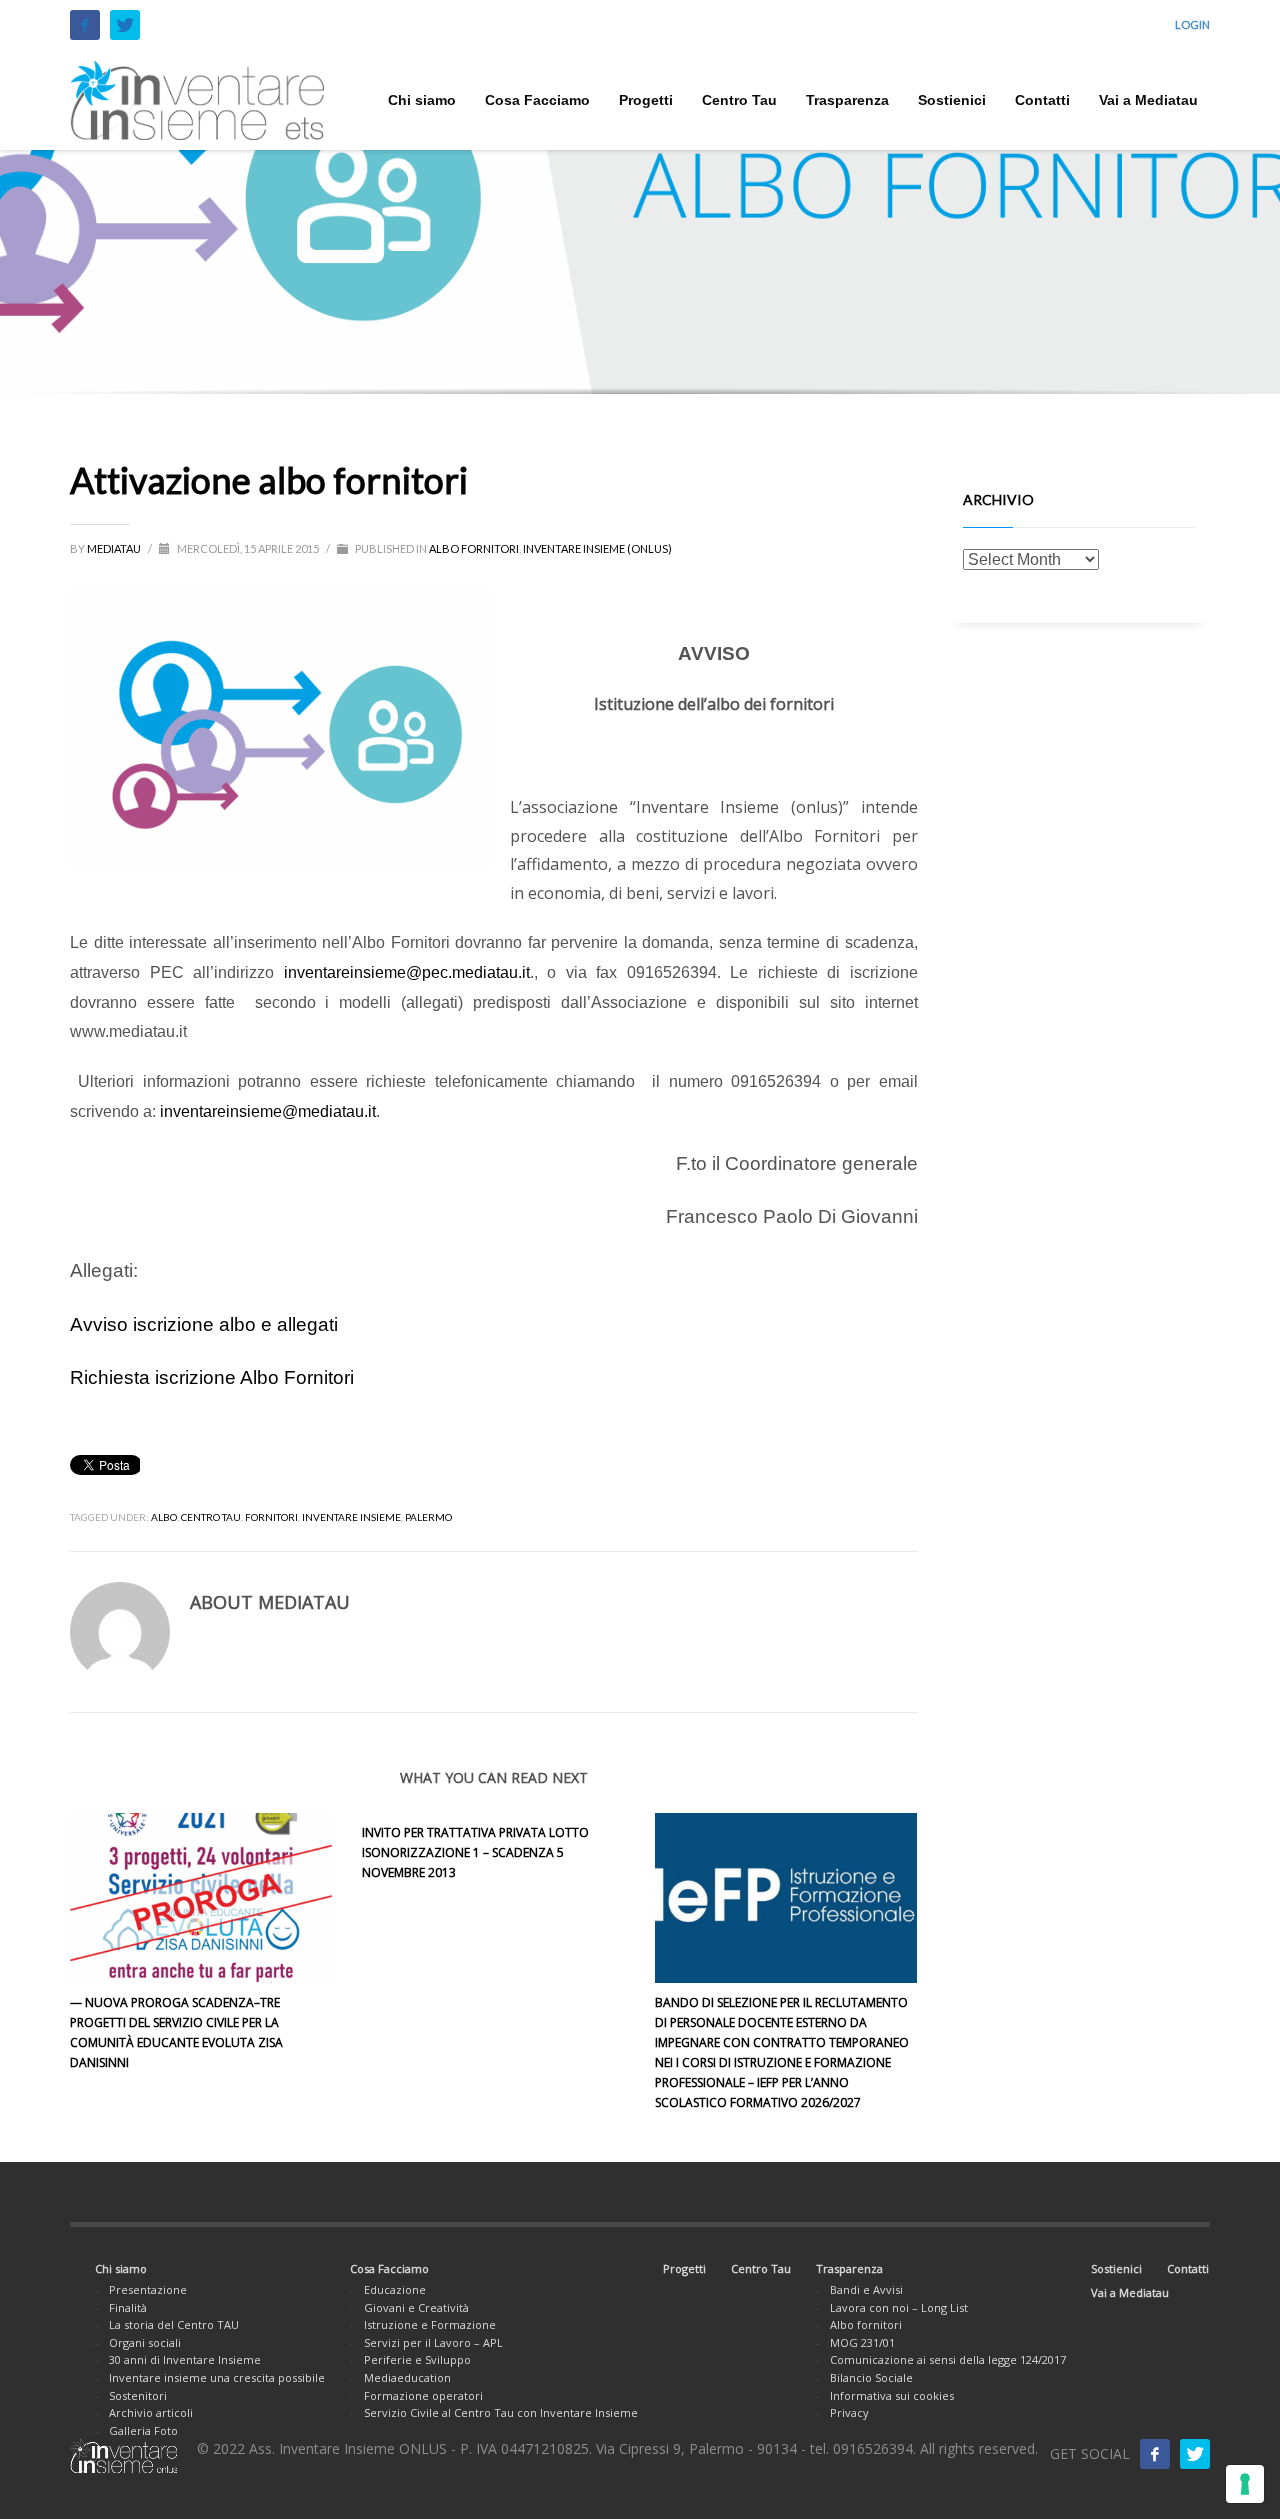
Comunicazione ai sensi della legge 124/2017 (948, 2359)
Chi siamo (121, 2268)
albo (164, 1517)
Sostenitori (138, 2395)
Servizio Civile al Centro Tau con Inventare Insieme (501, 2412)
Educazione (395, 2289)
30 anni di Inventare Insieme (185, 2359)
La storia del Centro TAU (174, 2324)
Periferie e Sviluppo (417, 2359)
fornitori (271, 1517)
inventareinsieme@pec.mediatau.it (407, 972)
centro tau (211, 1517)
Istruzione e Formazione (430, 2324)
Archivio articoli (151, 2412)
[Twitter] (125, 25)
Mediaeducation (407, 2377)
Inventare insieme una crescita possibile (217, 2377)
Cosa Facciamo (389, 2268)
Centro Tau (761, 2268)
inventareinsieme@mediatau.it (268, 1111)
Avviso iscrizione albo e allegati (204, 1324)
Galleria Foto (143, 2430)
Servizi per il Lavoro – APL (433, 2342)
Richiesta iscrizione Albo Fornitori (212, 1377)
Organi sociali (145, 2342)
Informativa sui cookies (892, 2395)
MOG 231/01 (862, 2342)
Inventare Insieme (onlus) (597, 548)
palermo (428, 1517)
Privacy (849, 2412)
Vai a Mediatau (1130, 2292)
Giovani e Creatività (416, 2307)
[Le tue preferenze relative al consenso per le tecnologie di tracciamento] (1245, 2484)
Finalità (128, 2307)
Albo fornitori (474, 548)
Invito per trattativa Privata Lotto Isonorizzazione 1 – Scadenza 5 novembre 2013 (475, 1852)
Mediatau (115, 548)
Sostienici (1116, 2268)
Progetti (684, 2268)
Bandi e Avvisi (866, 2289)
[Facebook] (85, 25)
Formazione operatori (423, 2395)
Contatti (1188, 2268)
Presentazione (148, 2289)
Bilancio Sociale (871, 2377)
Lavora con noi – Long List (899, 2307)
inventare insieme (351, 1517)
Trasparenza (849, 2268)
